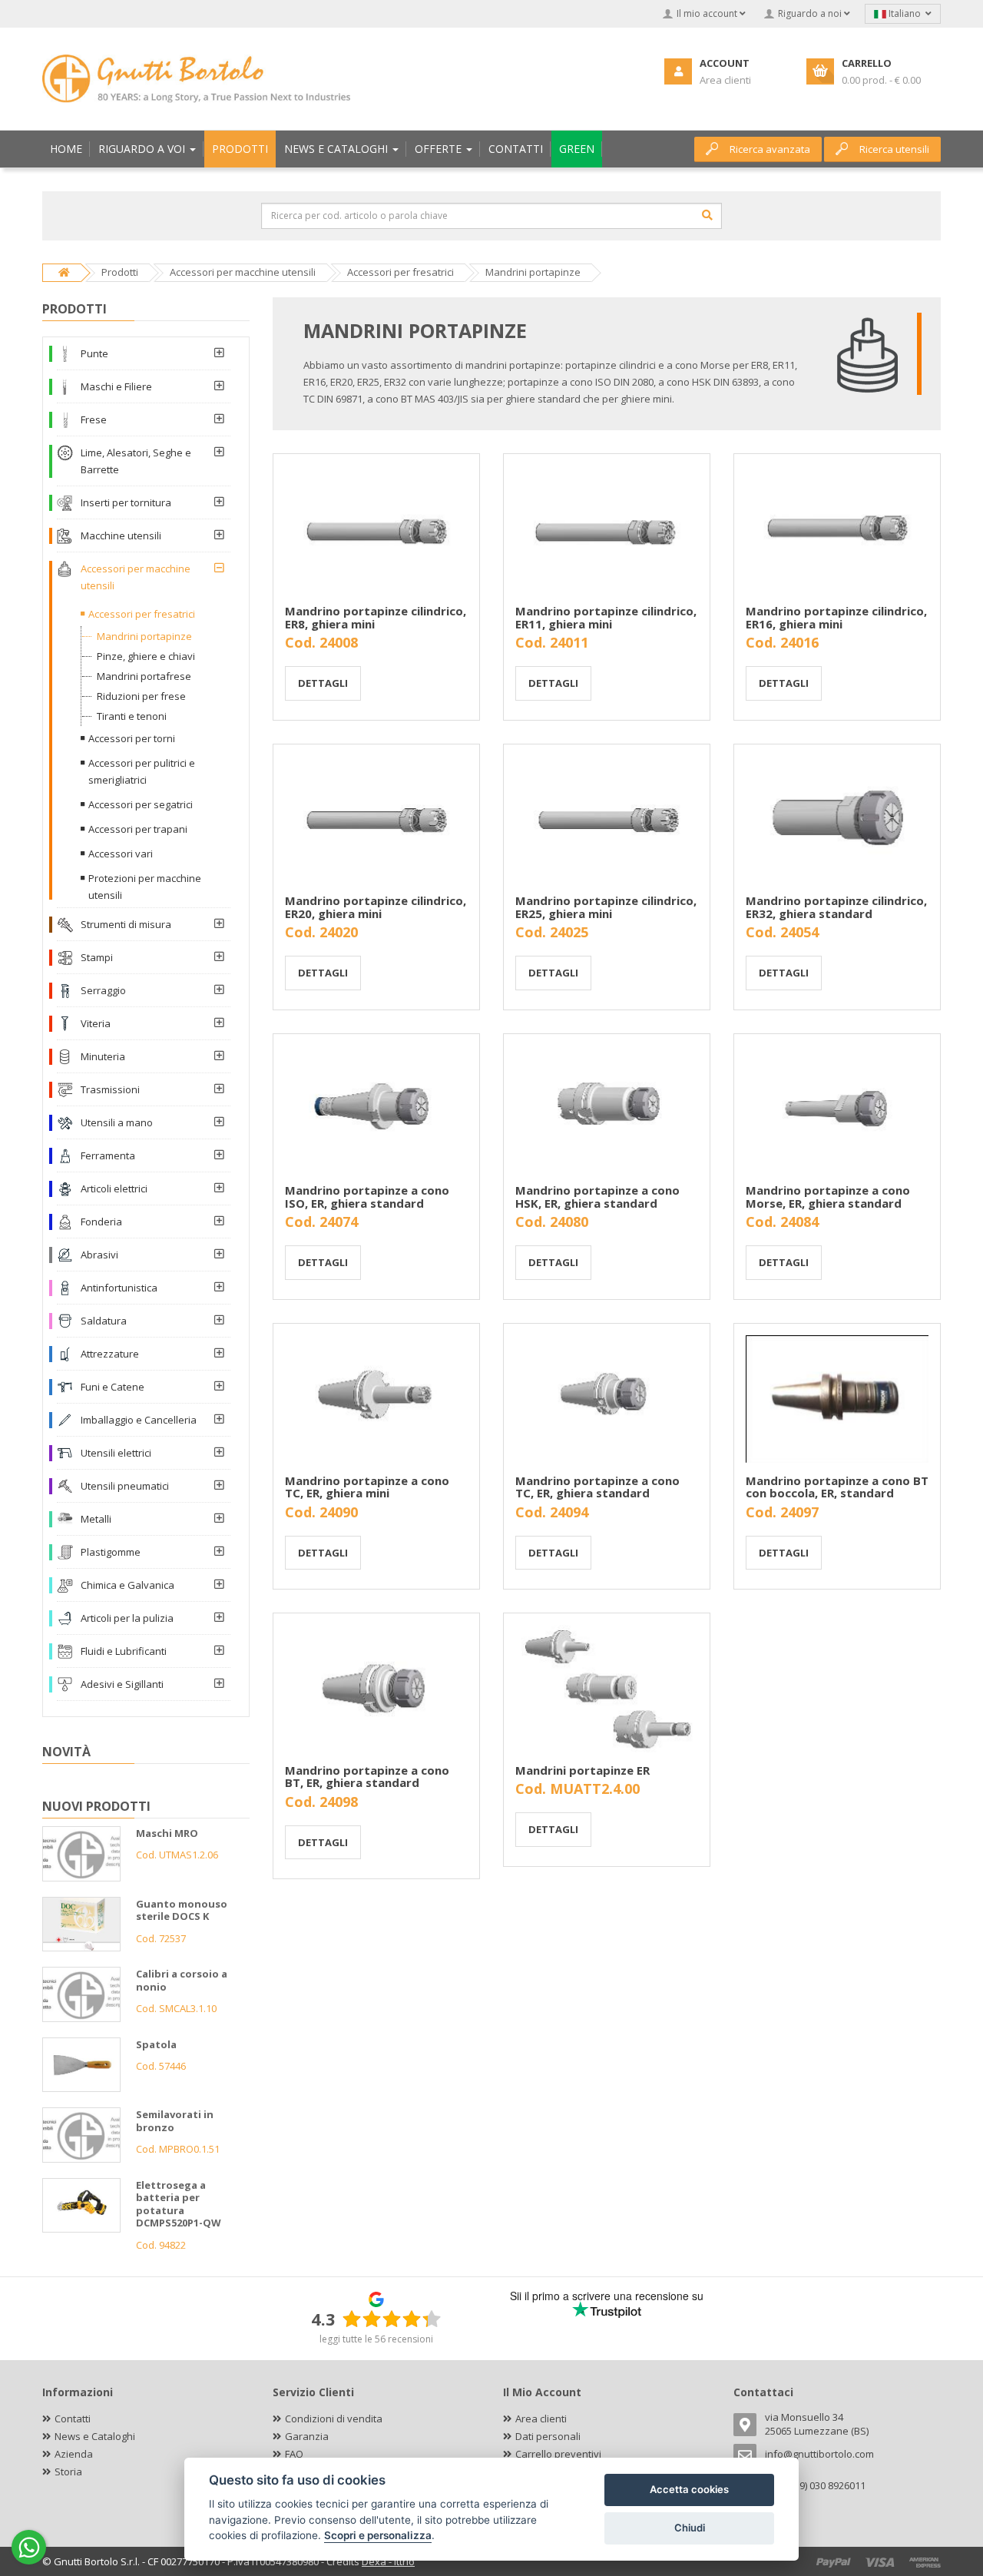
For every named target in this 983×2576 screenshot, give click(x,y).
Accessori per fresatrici (142, 614)
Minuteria (103, 1056)
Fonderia (101, 1222)
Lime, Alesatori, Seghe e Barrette (136, 461)
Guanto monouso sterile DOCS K (182, 1910)
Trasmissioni (110, 1089)
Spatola (156, 2044)
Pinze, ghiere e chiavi (146, 656)
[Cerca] (707, 215)
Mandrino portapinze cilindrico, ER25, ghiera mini (606, 907)
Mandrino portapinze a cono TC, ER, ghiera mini (367, 1487)
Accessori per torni (132, 738)
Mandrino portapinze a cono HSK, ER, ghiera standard (597, 1197)
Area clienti (541, 2419)
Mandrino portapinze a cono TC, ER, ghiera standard (597, 1487)
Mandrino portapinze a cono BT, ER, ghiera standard (367, 1777)
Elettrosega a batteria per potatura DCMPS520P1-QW (179, 2204)
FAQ (294, 2454)
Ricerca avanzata (770, 149)
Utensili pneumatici (125, 1486)
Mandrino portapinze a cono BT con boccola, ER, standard (837, 1487)
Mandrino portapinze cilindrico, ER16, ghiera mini (836, 617)
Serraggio (103, 990)
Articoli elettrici (114, 1189)
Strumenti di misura (126, 924)
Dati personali (548, 2436)
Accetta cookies (689, 2489)
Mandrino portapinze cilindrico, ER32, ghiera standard (836, 907)
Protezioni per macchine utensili (145, 887)
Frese (94, 419)
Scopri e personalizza (378, 2535)
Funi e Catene (113, 1387)
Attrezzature (110, 1354)
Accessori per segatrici (141, 804)
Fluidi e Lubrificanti (124, 1651)
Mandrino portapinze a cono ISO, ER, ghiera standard (367, 1197)
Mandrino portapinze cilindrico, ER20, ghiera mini (376, 907)
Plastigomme (111, 1552)
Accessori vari (121, 854)
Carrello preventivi (558, 2454)
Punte (94, 353)
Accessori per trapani (138, 829)
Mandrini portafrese (144, 676)
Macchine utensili (121, 535)
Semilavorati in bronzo (175, 2121)
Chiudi (690, 2528)
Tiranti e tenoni (132, 716)
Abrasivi (99, 1255)
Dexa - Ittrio (388, 2561)
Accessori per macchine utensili (136, 577)
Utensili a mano (117, 1122)
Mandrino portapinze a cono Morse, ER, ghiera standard (828, 1197)
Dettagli (323, 683)
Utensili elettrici (116, 1453)
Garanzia (307, 2436)
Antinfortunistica (119, 1288)
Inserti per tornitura (126, 502)
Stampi (97, 957)
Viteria (96, 1023)
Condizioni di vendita (334, 2419)
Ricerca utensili (894, 149)
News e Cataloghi (95, 2436)
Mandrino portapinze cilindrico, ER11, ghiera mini (606, 617)
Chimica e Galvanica (127, 1585)
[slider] (392, 2319)
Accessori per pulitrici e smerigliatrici (142, 771)
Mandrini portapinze (144, 636)
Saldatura (104, 1321)
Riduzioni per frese (141, 696)
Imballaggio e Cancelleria (139, 1420)
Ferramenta (108, 1155)
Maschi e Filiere (116, 386)
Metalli (96, 1519)
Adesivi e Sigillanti (122, 1684)
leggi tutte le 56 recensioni (376, 2339)
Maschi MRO (167, 1833)
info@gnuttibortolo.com (819, 2454)
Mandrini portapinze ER (583, 1770)
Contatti (73, 2419)
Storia (68, 2472)
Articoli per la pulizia (127, 1618)
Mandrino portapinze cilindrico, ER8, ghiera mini (376, 617)
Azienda (74, 2454)
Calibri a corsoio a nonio (182, 1980)
